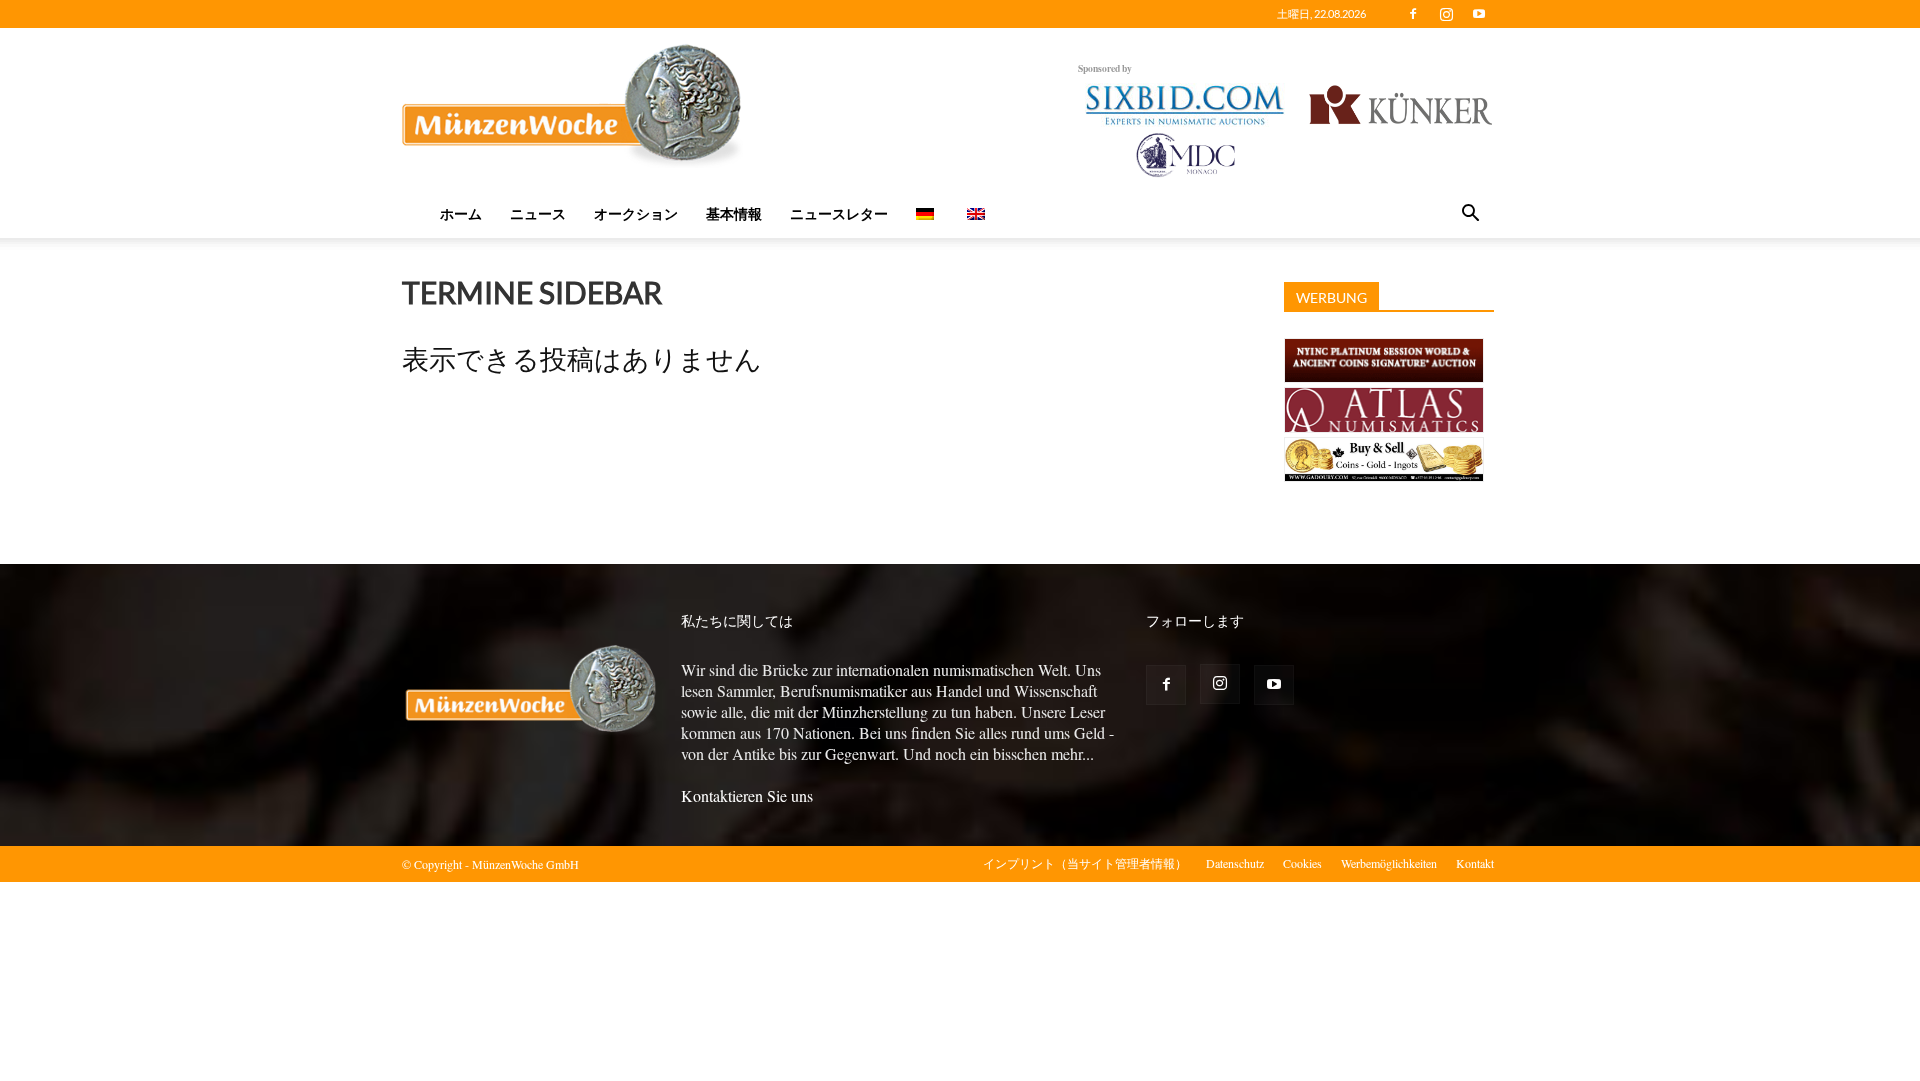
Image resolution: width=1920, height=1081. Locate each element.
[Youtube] (1479, 14)
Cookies (1302, 863)
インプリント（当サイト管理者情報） (1085, 863)
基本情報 (734, 213)
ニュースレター (839, 213)
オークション (636, 213)
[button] (1470, 215)
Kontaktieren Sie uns (747, 795)
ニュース (538, 213)
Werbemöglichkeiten (1389, 863)
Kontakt (1475, 863)
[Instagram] (1446, 14)
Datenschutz (1235, 863)
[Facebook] (1413, 14)
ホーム (461, 213)
